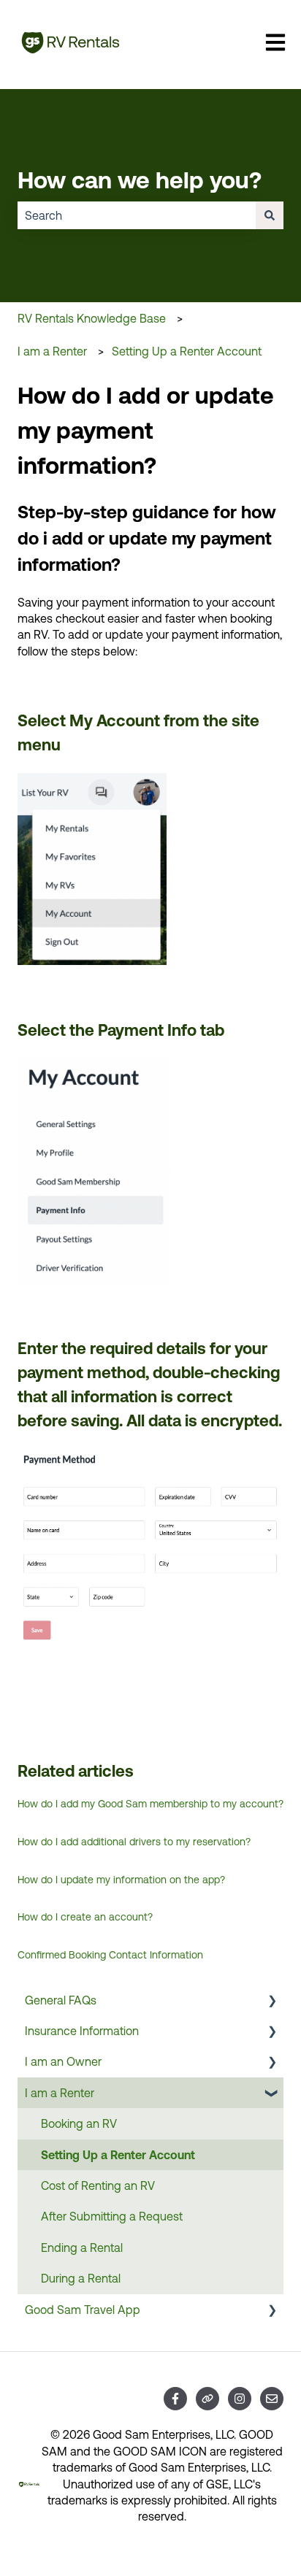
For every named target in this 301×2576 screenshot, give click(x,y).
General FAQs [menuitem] (61, 2000)
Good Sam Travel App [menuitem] (83, 2310)
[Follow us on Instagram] (240, 2399)
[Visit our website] (207, 2399)
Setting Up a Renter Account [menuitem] (118, 2155)
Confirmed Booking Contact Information (110, 1955)
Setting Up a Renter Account (187, 351)
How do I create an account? (85, 1917)
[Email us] (272, 2399)
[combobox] (137, 215)
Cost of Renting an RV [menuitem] (98, 2185)
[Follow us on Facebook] (175, 2399)
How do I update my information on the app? (121, 1880)
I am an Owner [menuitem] (63, 2061)
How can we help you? (140, 180)
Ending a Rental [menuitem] (82, 2248)
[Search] (270, 215)
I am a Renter (52, 351)
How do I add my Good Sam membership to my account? (150, 1804)
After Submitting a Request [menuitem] (112, 2216)
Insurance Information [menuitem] (82, 2031)
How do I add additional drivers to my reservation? (134, 1842)
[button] (272, 2001)
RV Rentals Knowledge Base (92, 318)
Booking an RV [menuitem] (79, 2123)
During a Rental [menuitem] (81, 2278)
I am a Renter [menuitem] (60, 2093)
